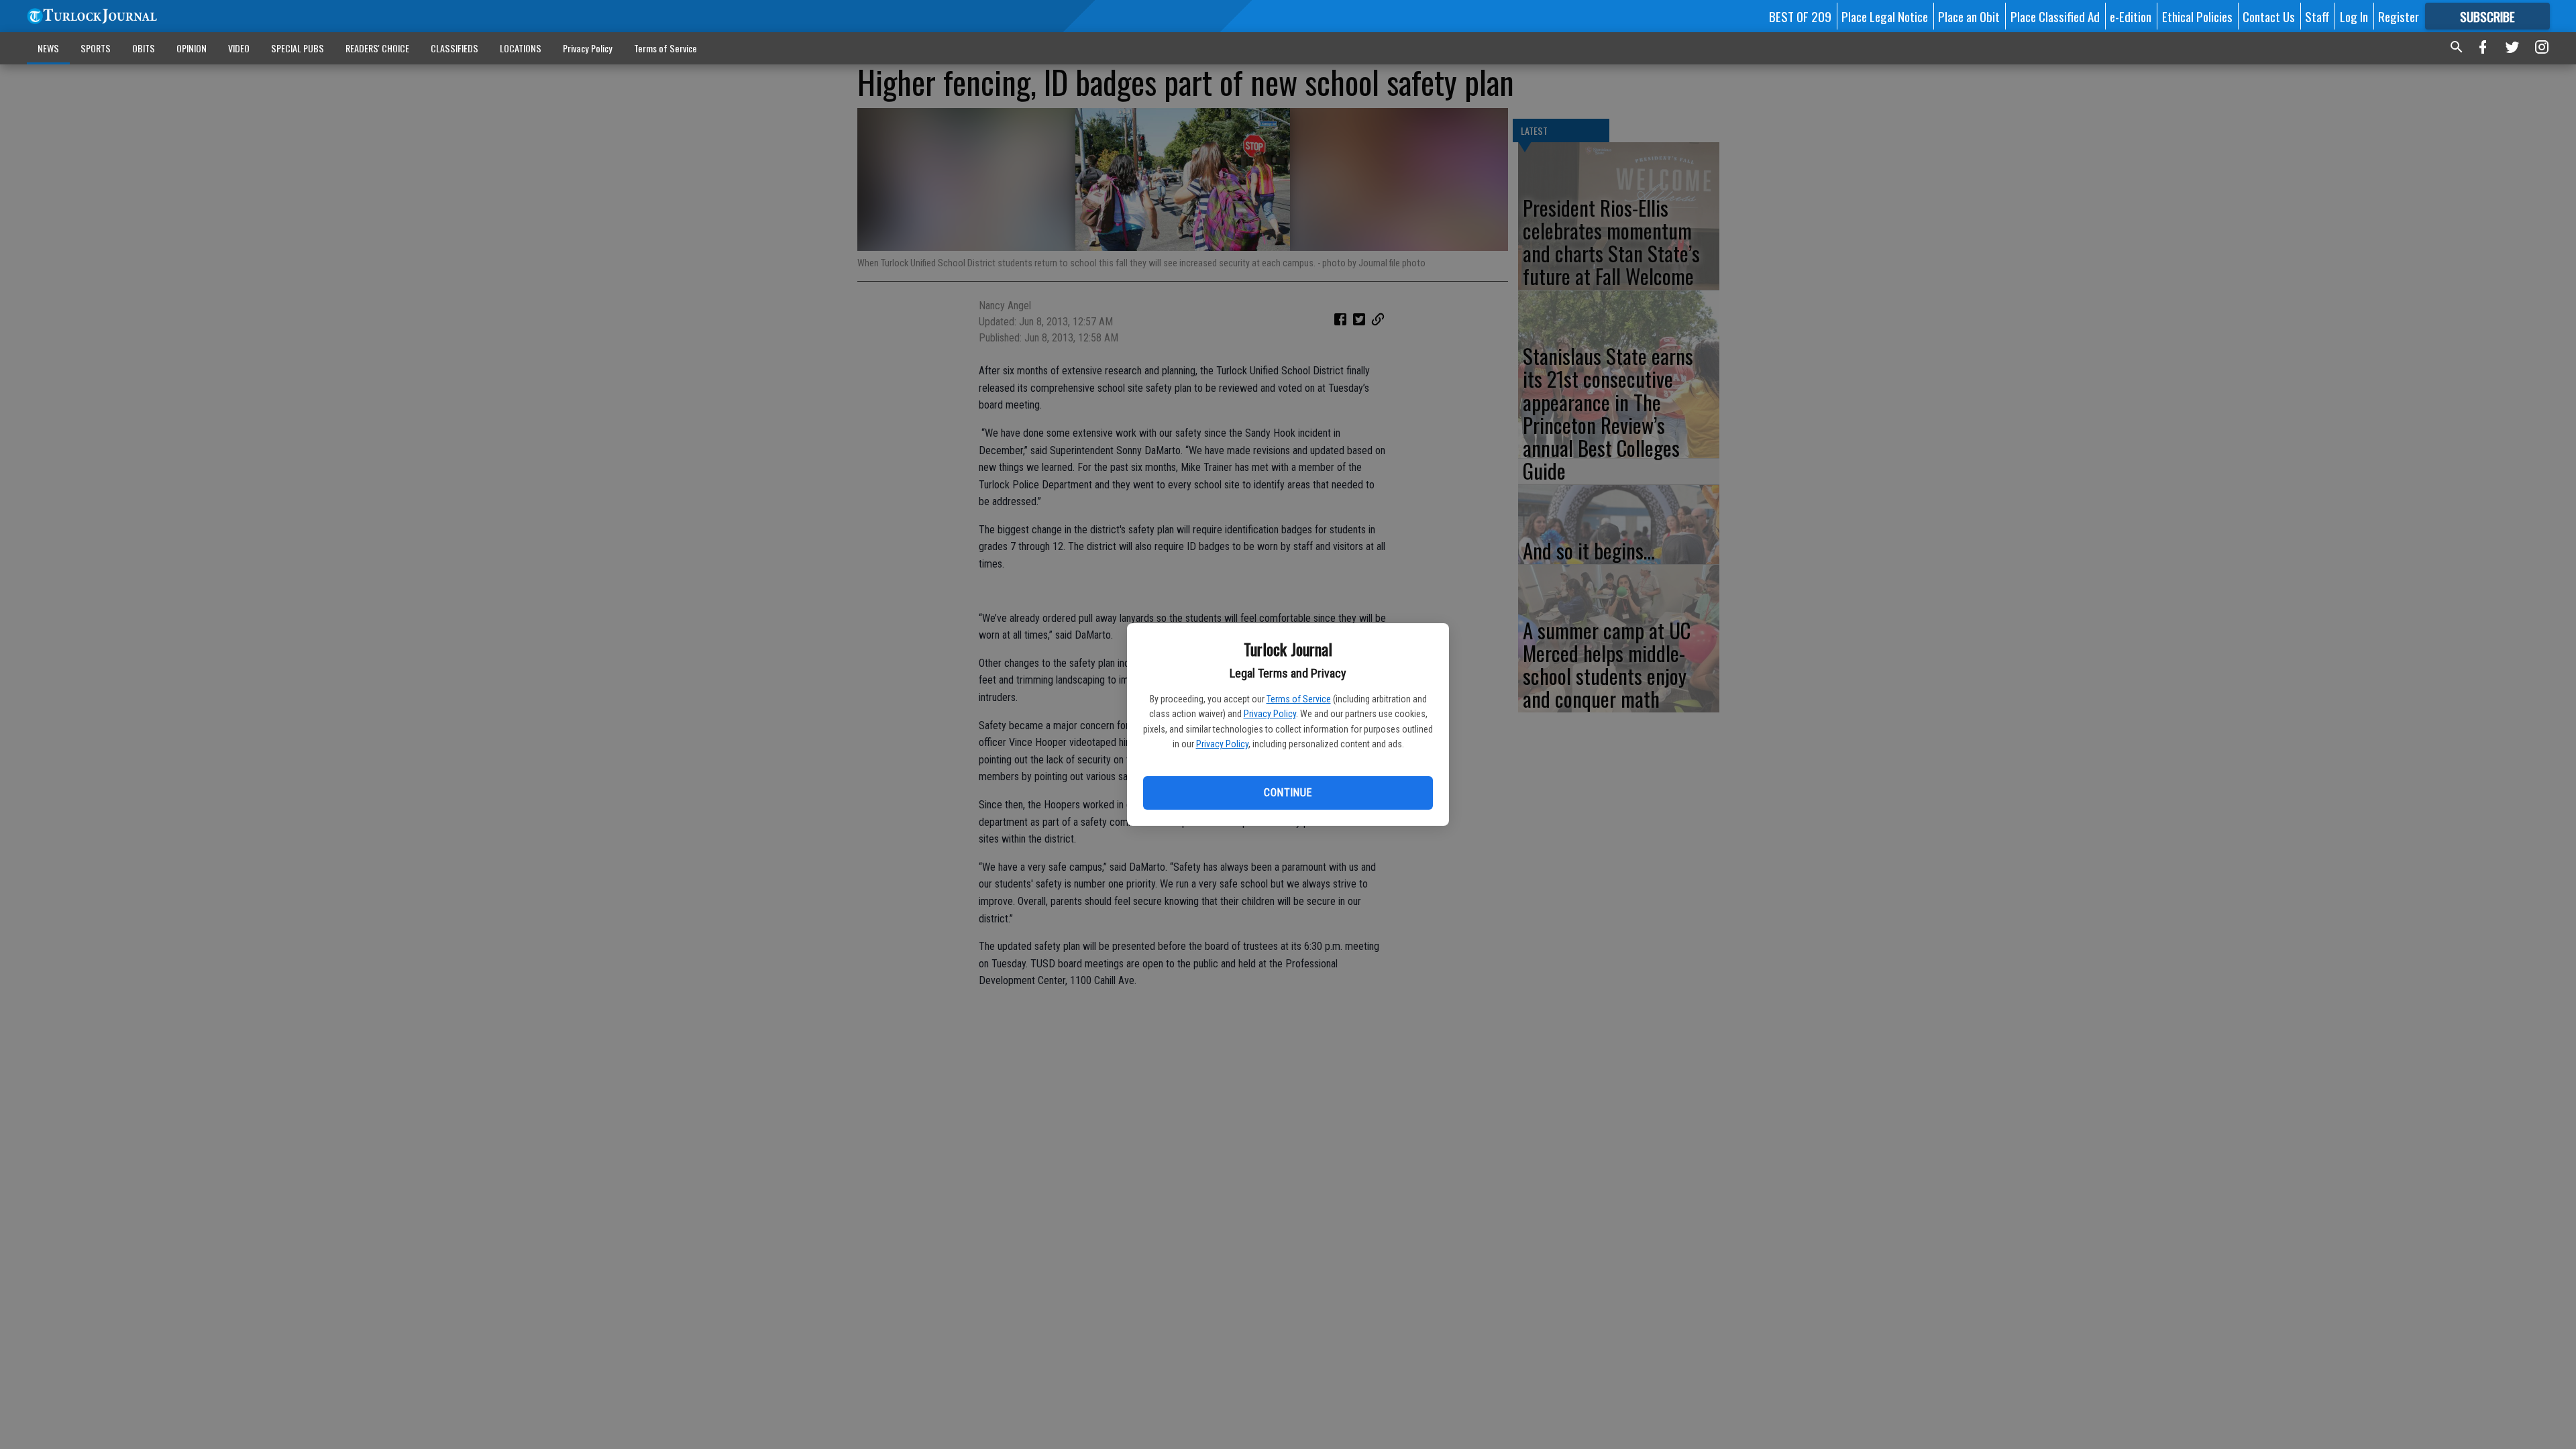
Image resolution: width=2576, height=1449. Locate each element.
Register (2399, 16)
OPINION (192, 48)
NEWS (48, 48)
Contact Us (2269, 16)
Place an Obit (1969, 16)
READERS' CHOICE (377, 48)
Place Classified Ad (2055, 16)
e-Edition (2131, 16)
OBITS (144, 48)
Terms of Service (1299, 699)
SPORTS (96, 48)
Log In (2354, 16)
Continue (1288, 793)
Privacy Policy (1270, 714)
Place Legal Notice (1885, 16)
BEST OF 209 (1800, 16)
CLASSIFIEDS (454, 48)
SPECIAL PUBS (298, 48)
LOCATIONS (521, 48)
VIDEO (239, 48)
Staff (2317, 16)
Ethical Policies (2197, 16)
